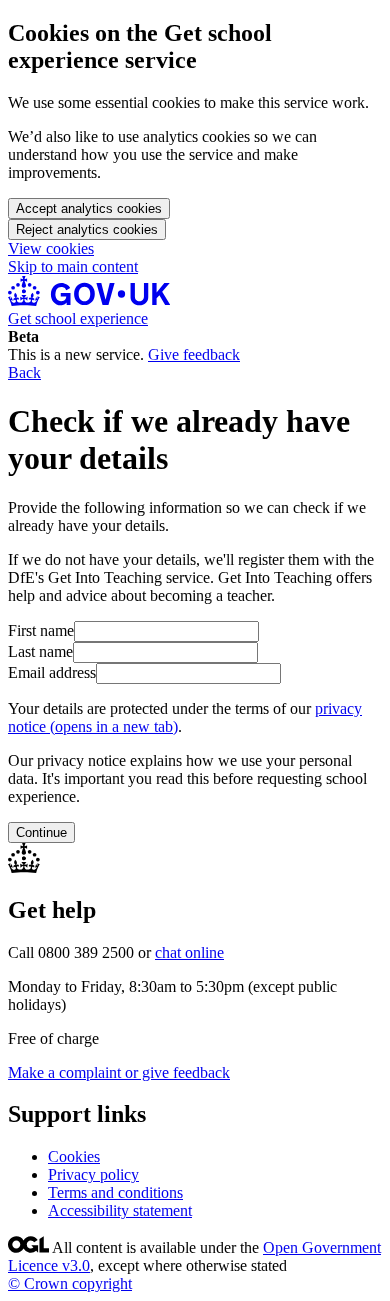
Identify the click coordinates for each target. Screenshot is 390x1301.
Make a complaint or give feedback (119, 1072)
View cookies (51, 248)
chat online (189, 952)
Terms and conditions (115, 1192)
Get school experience (78, 318)
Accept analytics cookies (89, 208)
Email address (52, 672)
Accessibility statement (120, 1210)
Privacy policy (93, 1174)
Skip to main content (73, 266)
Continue (41, 832)
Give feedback (194, 354)
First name (41, 630)
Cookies (74, 1156)
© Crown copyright (70, 1283)
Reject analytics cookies (87, 229)
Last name (40, 651)
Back (24, 372)
